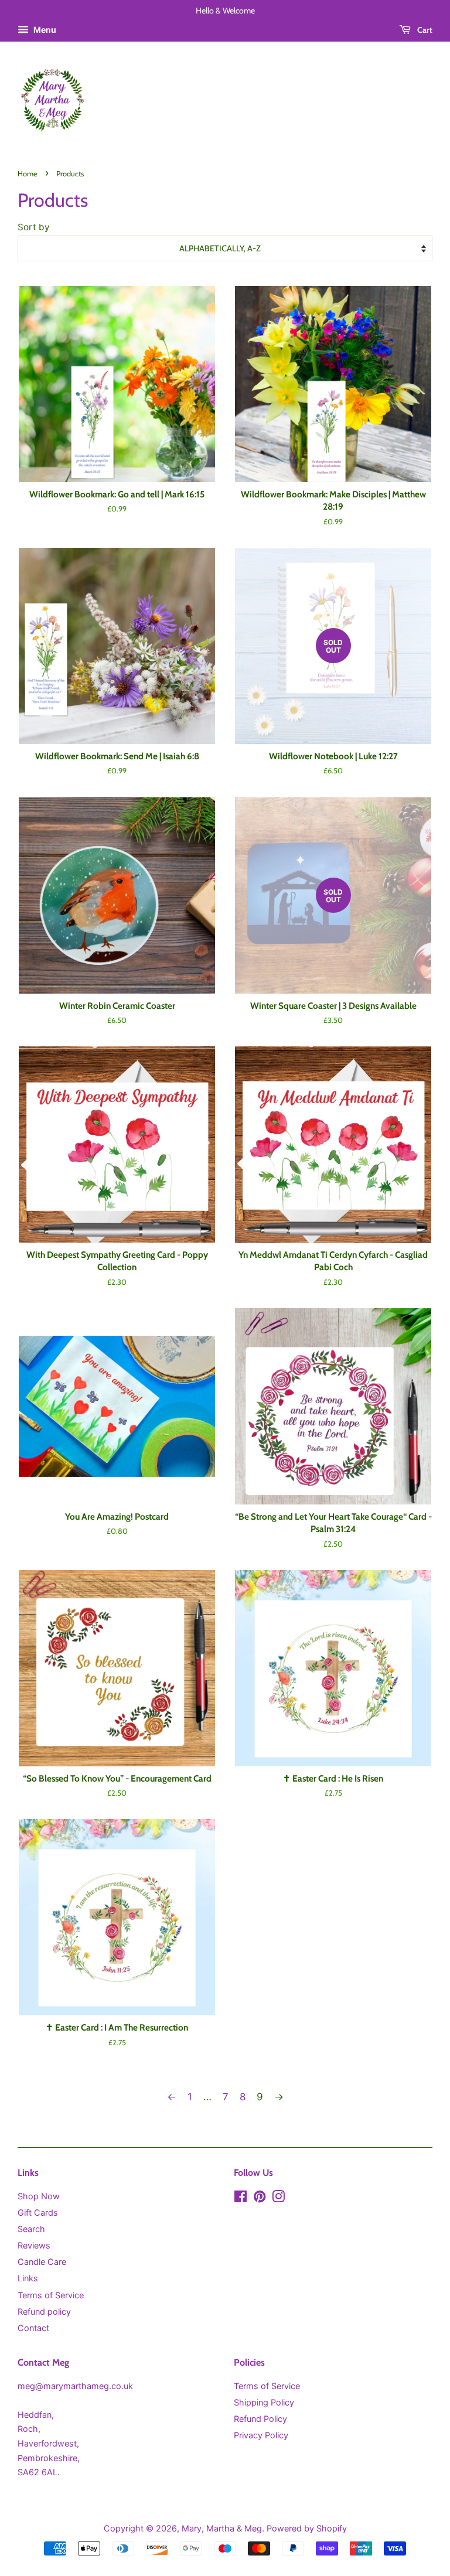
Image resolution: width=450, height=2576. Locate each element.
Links (28, 2278)
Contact (33, 2328)
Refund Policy (260, 2419)
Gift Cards (38, 2212)
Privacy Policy (261, 2435)
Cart (424, 30)
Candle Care (42, 2262)
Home (28, 174)
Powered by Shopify (307, 2528)
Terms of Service (51, 2295)
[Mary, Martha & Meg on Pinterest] (260, 2198)
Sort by (34, 227)
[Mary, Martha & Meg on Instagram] (278, 2198)
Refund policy (44, 2311)
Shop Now (39, 2196)
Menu (44, 30)
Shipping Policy (264, 2402)
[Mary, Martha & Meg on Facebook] (241, 2198)
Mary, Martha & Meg (222, 2528)
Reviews (34, 2245)
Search (31, 2229)
